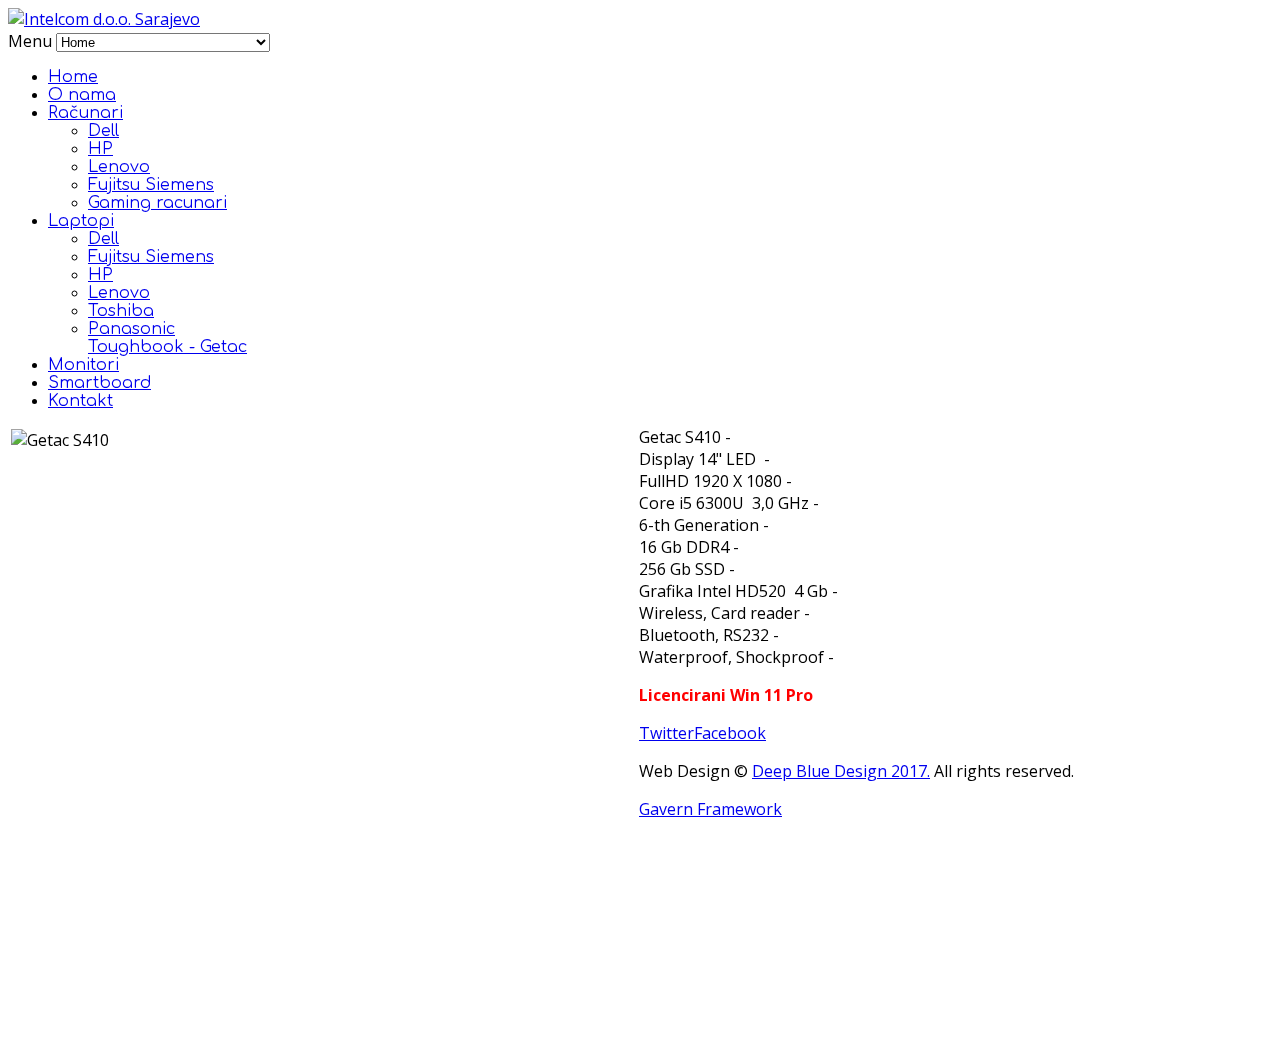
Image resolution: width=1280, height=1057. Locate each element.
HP (100, 149)
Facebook (730, 733)
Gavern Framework (710, 809)
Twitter (666, 733)
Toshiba (121, 311)
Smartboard (99, 383)
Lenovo (119, 167)
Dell (103, 131)
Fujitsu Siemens (151, 185)
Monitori (83, 365)
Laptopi (81, 221)
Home (73, 77)
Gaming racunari (157, 203)
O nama (82, 95)
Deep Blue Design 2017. (841, 771)
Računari (85, 113)
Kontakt (80, 401)
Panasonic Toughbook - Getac (167, 338)
